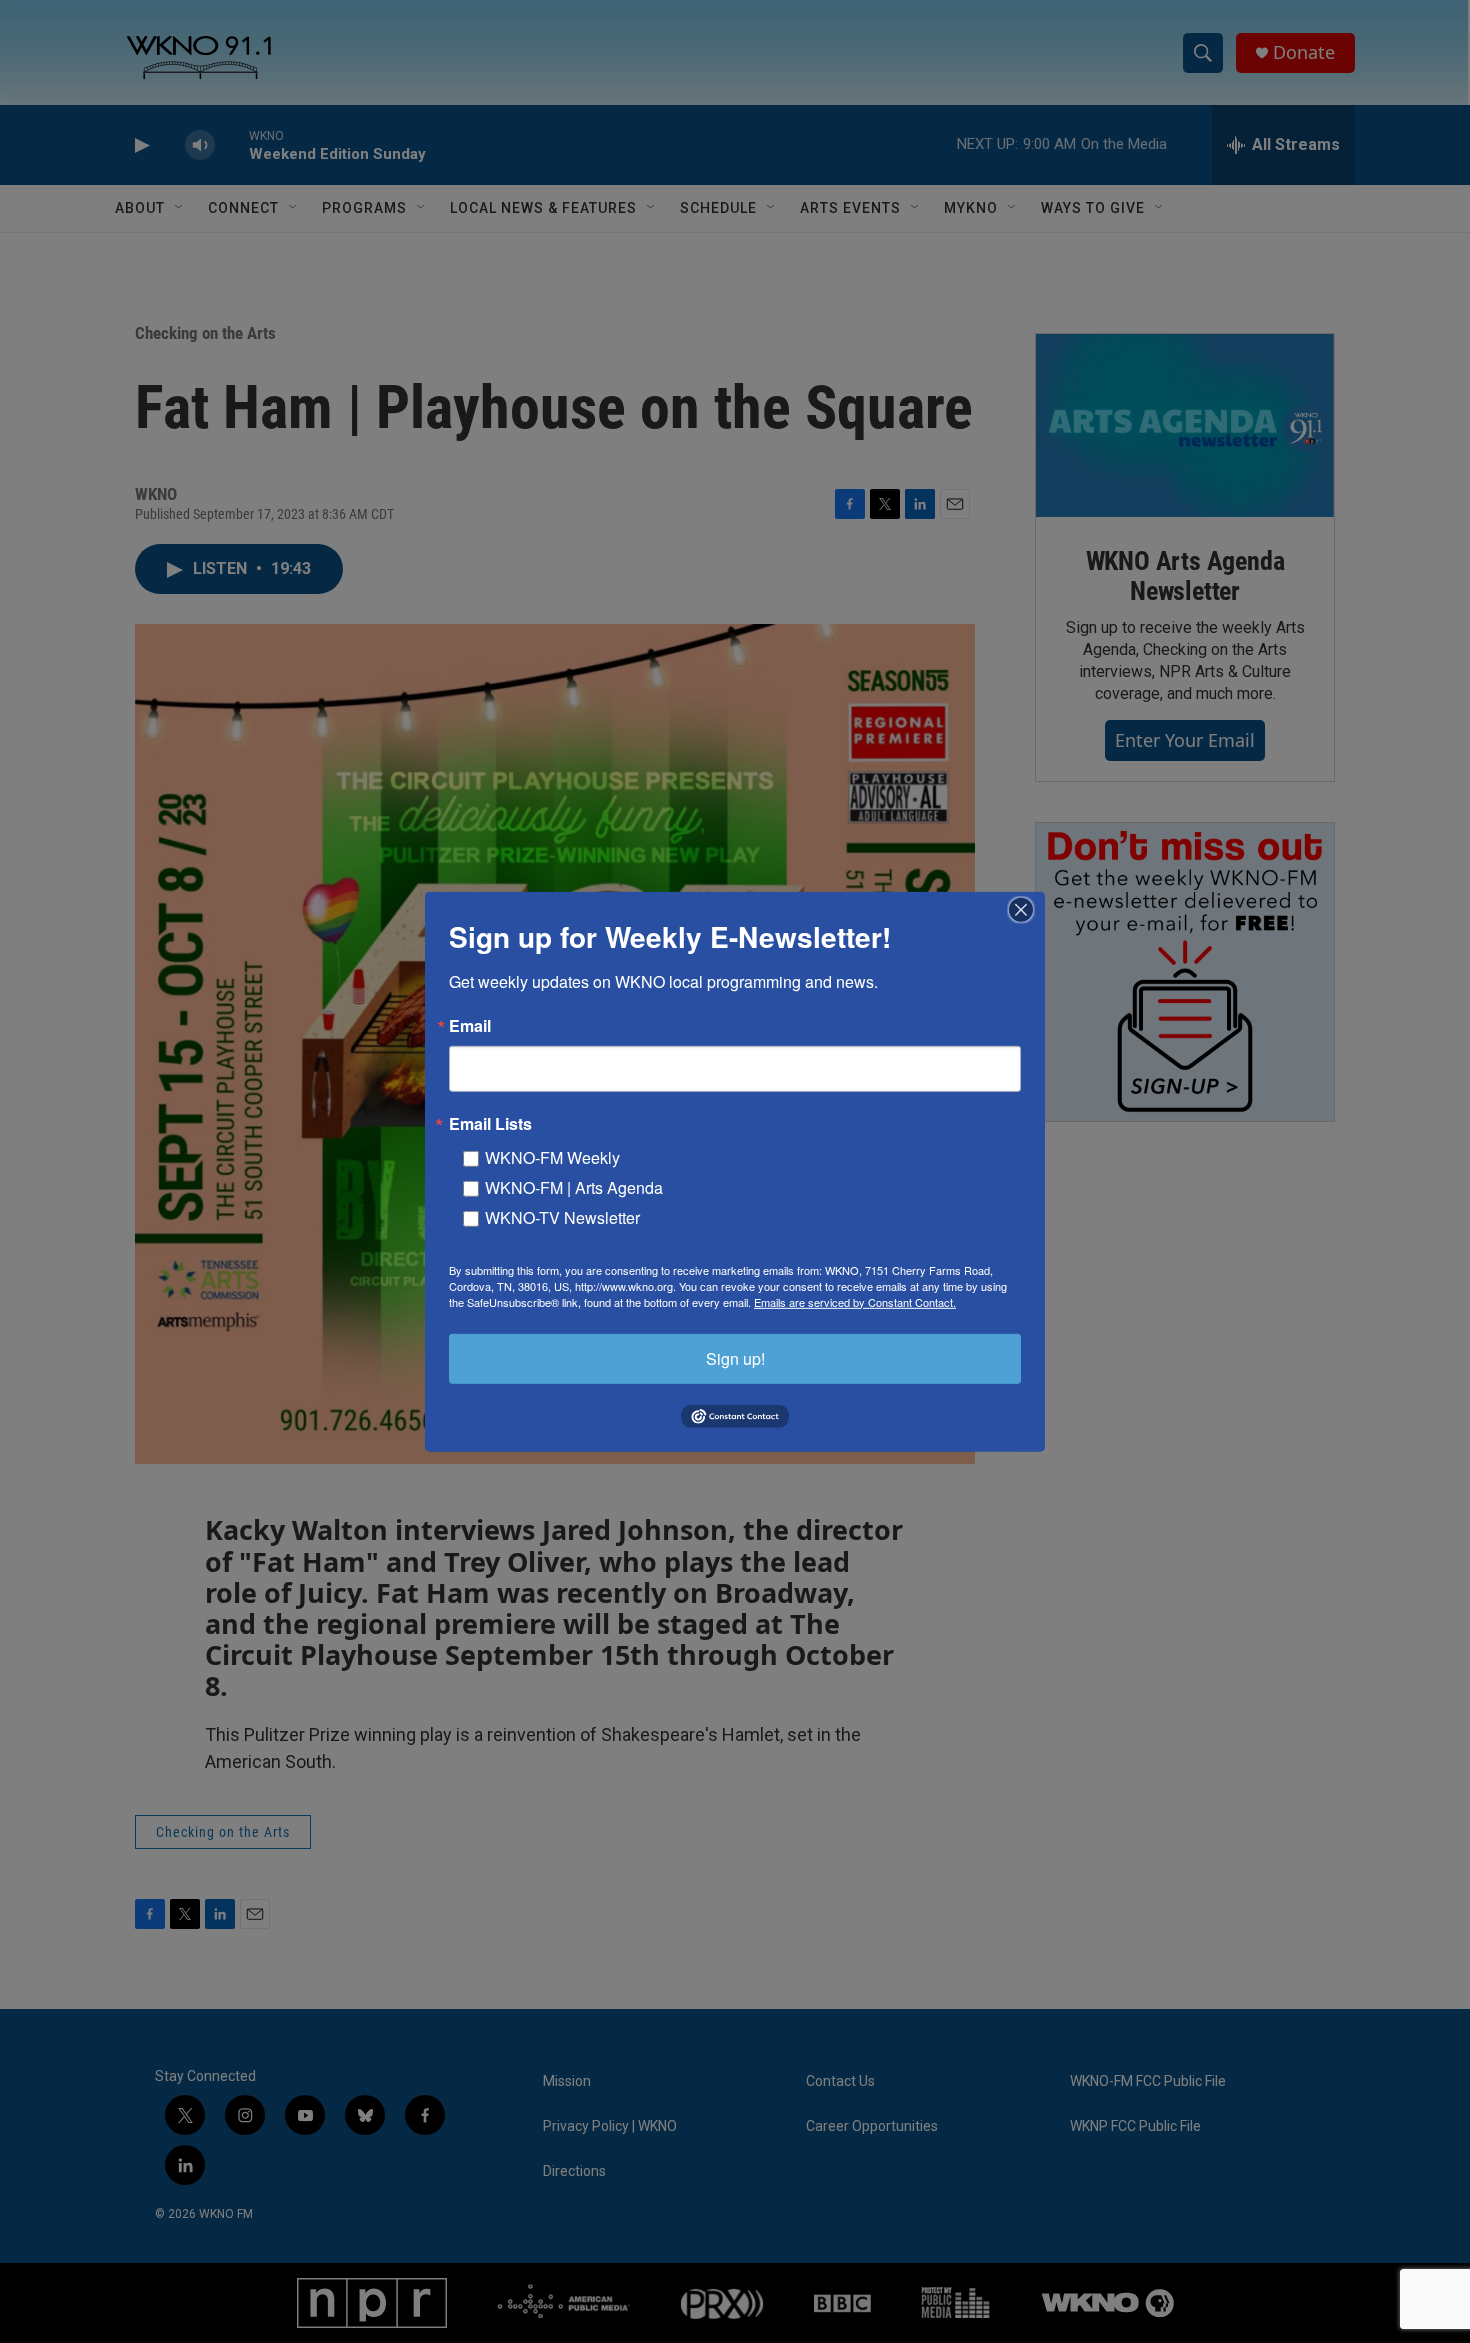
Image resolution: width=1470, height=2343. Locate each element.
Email (470, 1025)
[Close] (1027, 909)
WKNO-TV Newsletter (562, 1216)
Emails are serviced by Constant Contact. (855, 1301)
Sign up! (735, 1357)
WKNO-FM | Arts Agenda (574, 1186)
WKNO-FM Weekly (552, 1156)
